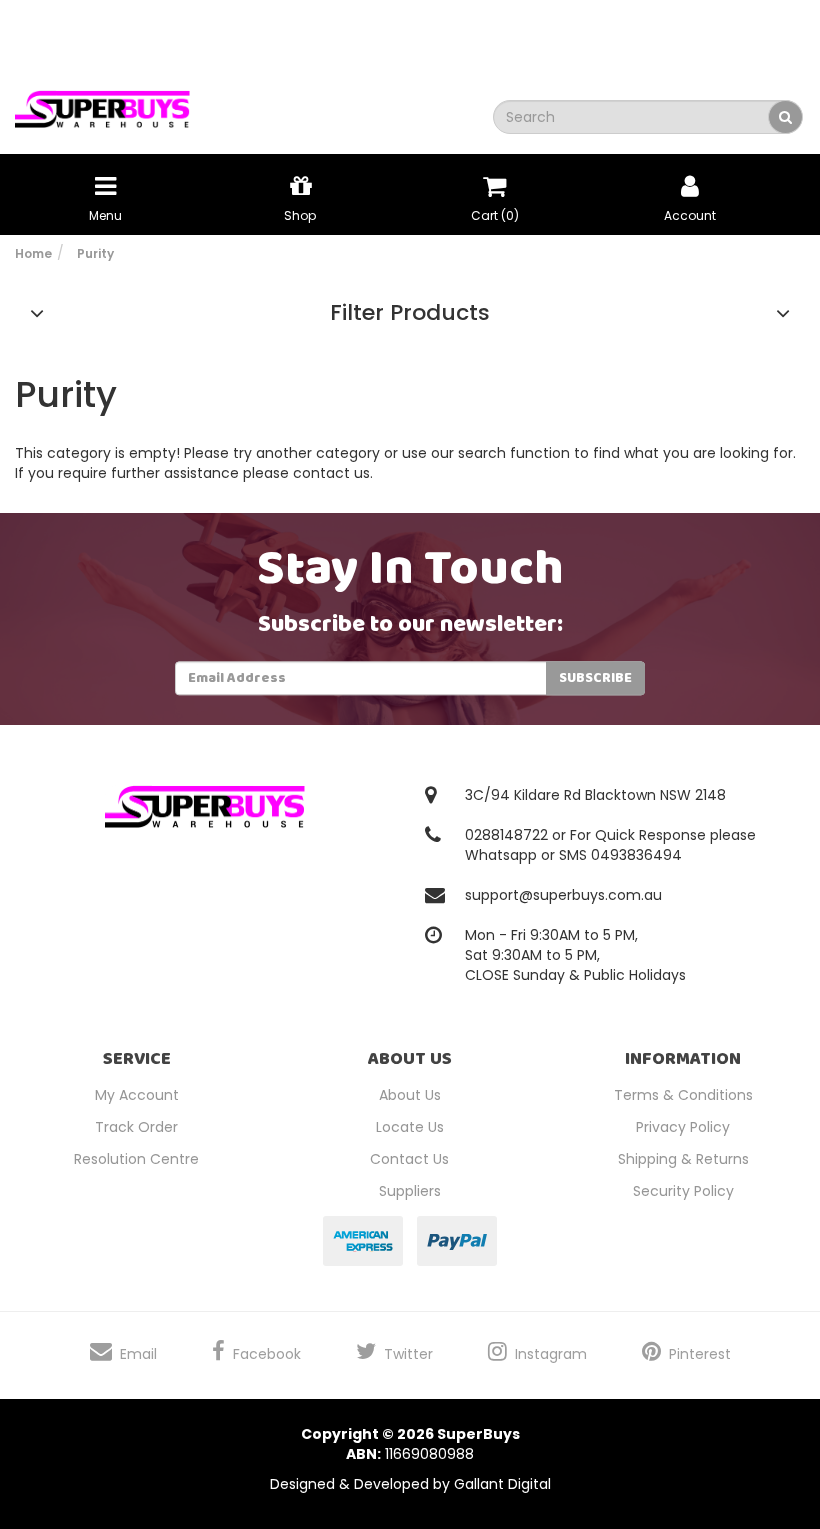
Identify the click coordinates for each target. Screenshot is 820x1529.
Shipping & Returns (683, 1159)
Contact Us (409, 1159)
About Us (410, 1095)
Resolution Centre (136, 1159)
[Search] (785, 117)
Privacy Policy (683, 1127)
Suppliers (410, 1191)
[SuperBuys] (102, 103)
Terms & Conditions (683, 1095)
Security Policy (683, 1191)
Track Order (136, 1127)
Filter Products (410, 313)
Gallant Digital (502, 1484)
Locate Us (410, 1127)
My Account (137, 1095)
